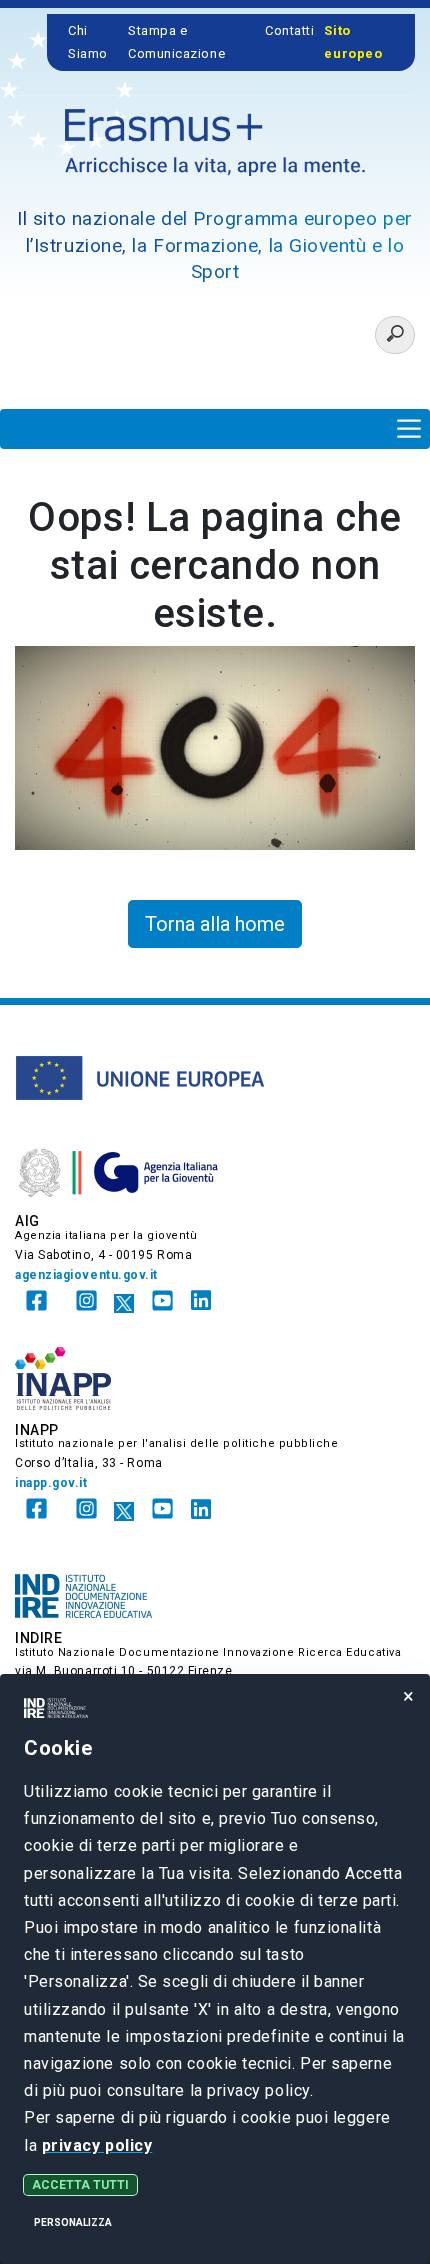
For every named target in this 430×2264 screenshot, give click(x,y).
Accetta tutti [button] (80, 2185)
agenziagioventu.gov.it (86, 1275)
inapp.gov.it (51, 1483)
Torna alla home (215, 924)
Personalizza (73, 2222)
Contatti (289, 30)
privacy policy (97, 2145)
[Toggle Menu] (409, 428)
